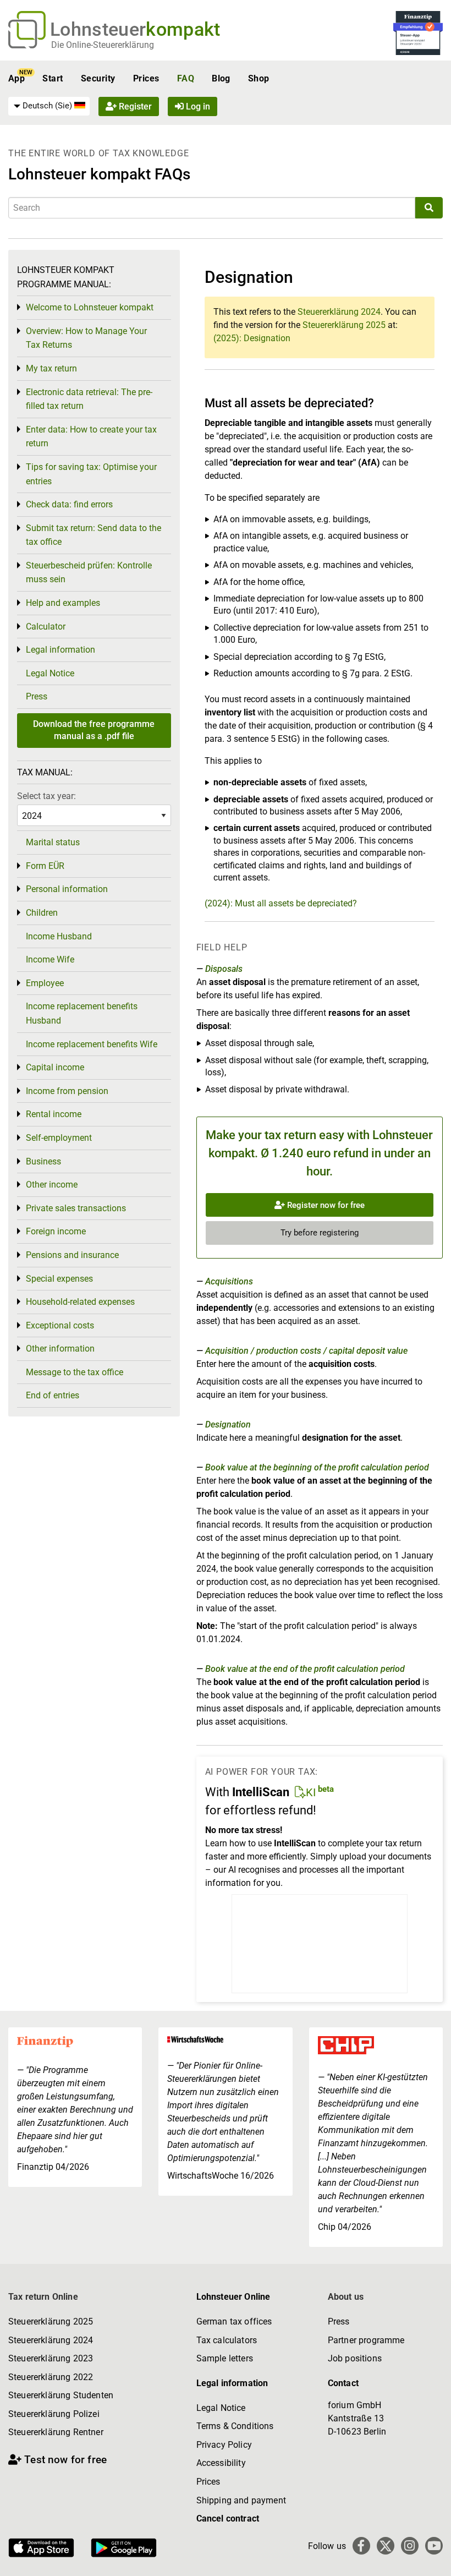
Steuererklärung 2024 (339, 312)
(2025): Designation (252, 338)
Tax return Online (43, 2297)
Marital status (53, 842)
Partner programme (366, 2340)
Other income (52, 1185)
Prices (146, 78)
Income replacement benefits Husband (82, 1013)
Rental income (54, 1114)
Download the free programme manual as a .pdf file (94, 730)
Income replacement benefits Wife (92, 1044)
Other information (60, 1349)
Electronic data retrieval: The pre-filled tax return (89, 399)
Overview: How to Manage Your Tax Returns (86, 338)
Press (37, 696)
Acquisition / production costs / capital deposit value (306, 1351)
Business (43, 1161)
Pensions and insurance (72, 1255)
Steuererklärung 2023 (51, 2358)
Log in (197, 106)
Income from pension (67, 1091)
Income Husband (59, 936)
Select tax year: (46, 796)
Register (134, 106)
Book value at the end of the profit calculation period (305, 1669)
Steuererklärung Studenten (61, 2395)
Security (98, 78)
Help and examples (63, 603)
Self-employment (59, 1138)
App (16, 78)
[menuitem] (49, 106)
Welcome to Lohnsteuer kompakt (90, 307)
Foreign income (56, 1231)
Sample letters (225, 2358)
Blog (221, 78)
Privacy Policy (224, 2445)
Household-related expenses (80, 1302)
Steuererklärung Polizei (54, 2414)
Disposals (224, 969)
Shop (259, 78)
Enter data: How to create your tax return (91, 437)
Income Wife (50, 959)
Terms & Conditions (235, 2426)
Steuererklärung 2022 (51, 2377)
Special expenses (59, 1279)
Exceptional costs (60, 1325)
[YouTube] (434, 2546)
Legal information (61, 650)
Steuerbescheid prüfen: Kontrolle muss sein (89, 573)
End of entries (53, 1395)
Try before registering (320, 1233)
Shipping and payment (241, 2500)
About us (346, 2297)
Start (53, 78)
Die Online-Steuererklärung (103, 45)
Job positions (355, 2358)
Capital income (55, 1067)
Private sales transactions (76, 1208)
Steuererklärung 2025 (344, 325)
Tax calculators (227, 2340)
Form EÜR (45, 866)
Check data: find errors (69, 504)
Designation (228, 1424)
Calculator (46, 627)
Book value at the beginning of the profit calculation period (317, 1467)
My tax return (51, 368)
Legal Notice (50, 673)
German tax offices (234, 2321)
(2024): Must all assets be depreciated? (281, 903)
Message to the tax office (75, 1372)
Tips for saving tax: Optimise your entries (91, 474)
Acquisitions (229, 1281)
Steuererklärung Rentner (56, 2432)
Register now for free (325, 1205)
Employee (45, 983)
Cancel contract (228, 2518)
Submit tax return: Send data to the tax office (94, 535)
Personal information (67, 889)
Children (42, 913)
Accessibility (221, 2463)
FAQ (186, 78)
